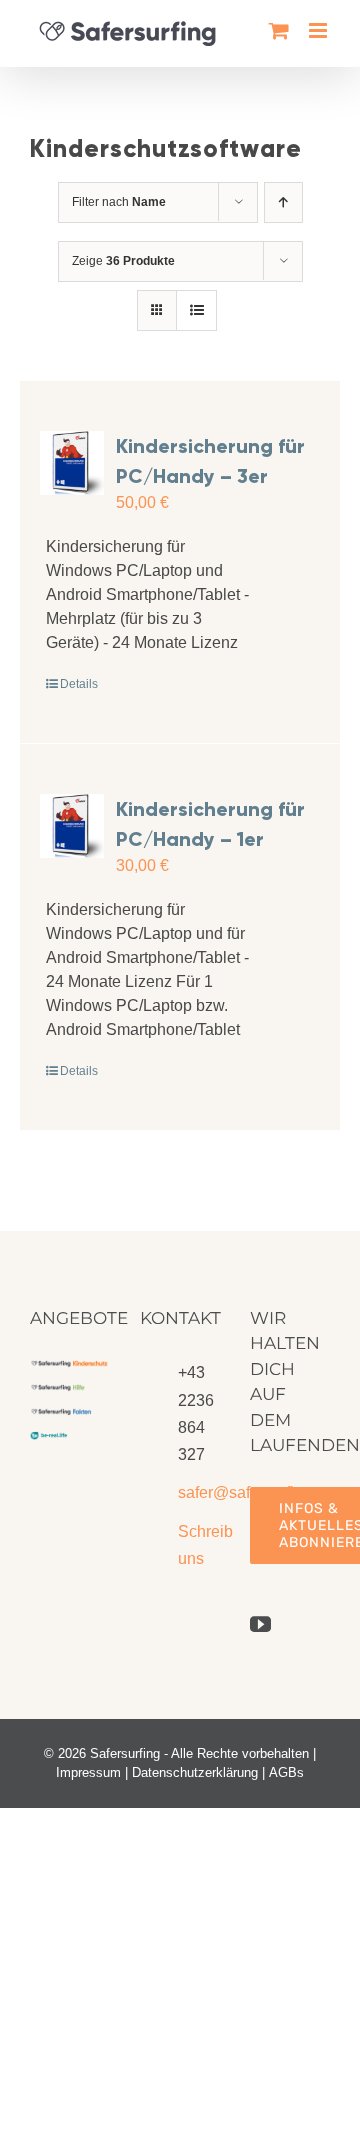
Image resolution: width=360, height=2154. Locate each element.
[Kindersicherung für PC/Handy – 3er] (72, 463)
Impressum (88, 1772)
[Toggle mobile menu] (319, 30)
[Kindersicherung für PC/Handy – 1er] (72, 826)
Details (79, 684)
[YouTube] (260, 1624)
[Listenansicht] (196, 310)
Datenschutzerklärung (195, 1772)
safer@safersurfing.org (199, 1492)
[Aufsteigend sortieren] (283, 202)
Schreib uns (199, 1545)
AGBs (286, 1772)
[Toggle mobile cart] (279, 30)
